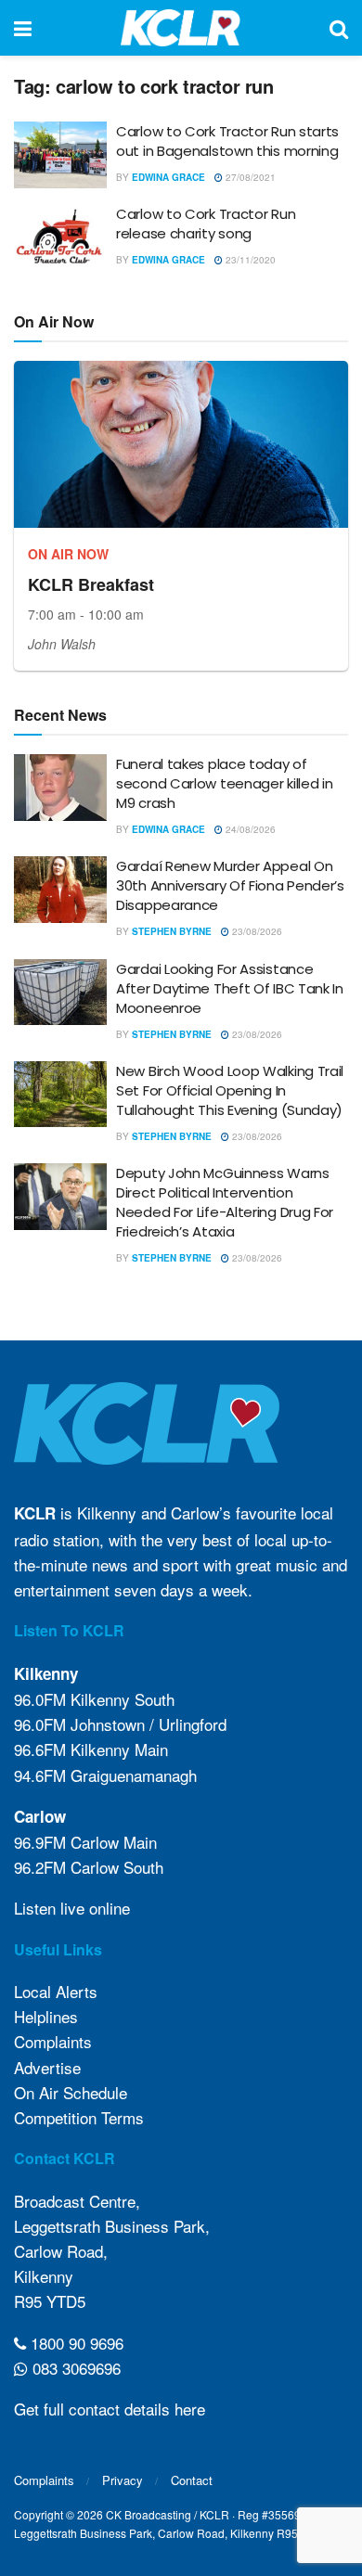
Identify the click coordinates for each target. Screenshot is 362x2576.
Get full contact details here (110, 2409)
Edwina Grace (168, 177)
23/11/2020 (249, 260)
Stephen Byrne (172, 931)
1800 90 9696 (75, 2343)
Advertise (47, 2067)
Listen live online (72, 1908)
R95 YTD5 (50, 2301)
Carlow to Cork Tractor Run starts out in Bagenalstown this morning (227, 141)
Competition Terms (79, 2117)
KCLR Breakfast (91, 584)
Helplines (46, 2016)
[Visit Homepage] (181, 28)
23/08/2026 (256, 931)
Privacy (123, 2480)
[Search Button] (339, 28)
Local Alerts (56, 1991)
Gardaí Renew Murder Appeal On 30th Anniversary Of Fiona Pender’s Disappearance (230, 885)
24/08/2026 (249, 829)
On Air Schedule (71, 2092)
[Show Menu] (23, 28)
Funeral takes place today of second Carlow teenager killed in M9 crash (224, 783)
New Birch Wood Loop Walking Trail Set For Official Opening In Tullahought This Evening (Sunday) (230, 1090)
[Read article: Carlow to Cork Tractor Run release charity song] (60, 237)
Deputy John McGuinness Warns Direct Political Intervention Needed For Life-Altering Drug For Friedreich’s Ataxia (225, 1202)
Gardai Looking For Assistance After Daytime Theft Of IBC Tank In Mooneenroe (230, 988)
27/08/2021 (249, 177)
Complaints (53, 2041)
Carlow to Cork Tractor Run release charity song (206, 224)
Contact (192, 2480)
